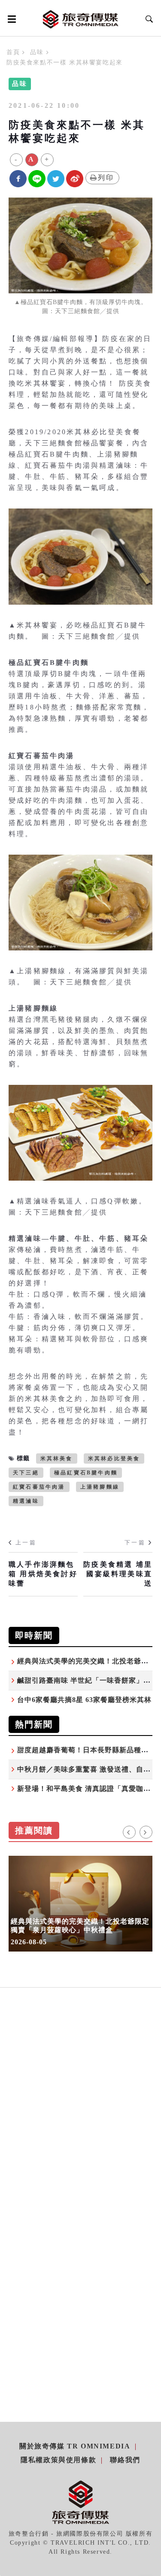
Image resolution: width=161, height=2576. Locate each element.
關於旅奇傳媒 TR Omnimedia (75, 2446)
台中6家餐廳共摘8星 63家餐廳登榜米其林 (84, 1700)
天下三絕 (26, 1473)
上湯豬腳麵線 (100, 1487)
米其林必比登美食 (114, 1459)
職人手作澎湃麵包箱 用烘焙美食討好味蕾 (43, 1574)
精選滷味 (26, 1501)
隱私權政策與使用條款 (58, 2460)
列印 (106, 178)
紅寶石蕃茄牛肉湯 (39, 1487)
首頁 (13, 52)
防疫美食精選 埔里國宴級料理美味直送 (118, 1574)
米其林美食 (57, 1459)
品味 (37, 52)
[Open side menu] (10, 19)
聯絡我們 (125, 2460)
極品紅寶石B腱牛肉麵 (86, 1473)
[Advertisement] (80, 2116)
